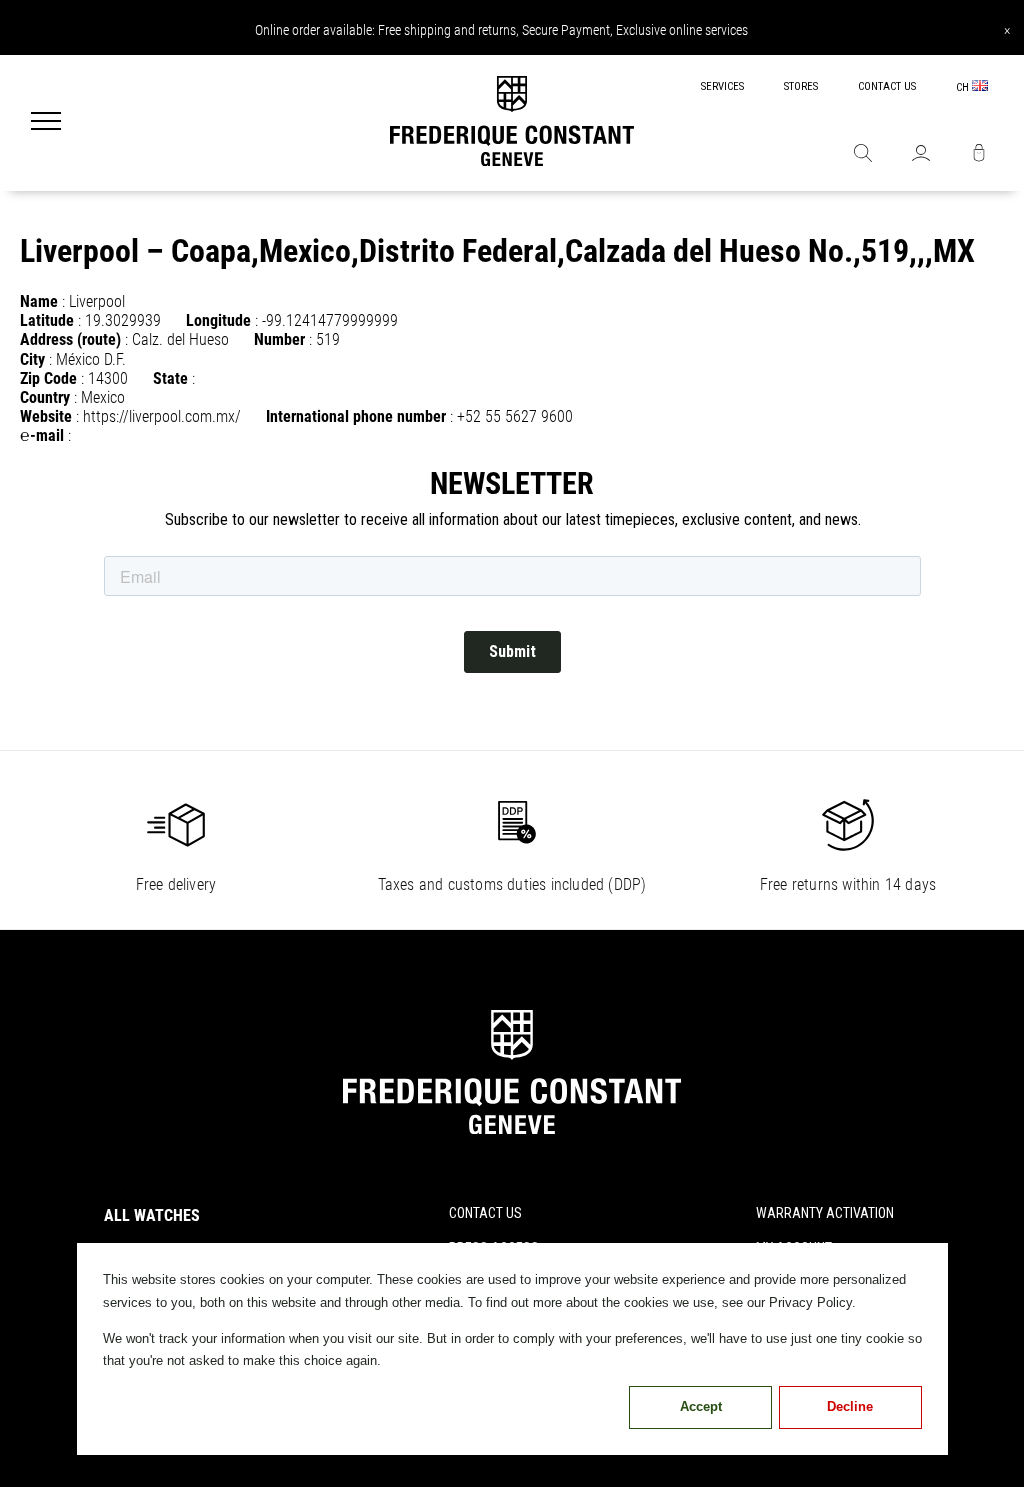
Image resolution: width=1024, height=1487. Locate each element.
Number (279, 339)
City (32, 359)
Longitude (218, 320)
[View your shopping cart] (979, 155)
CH (964, 87)
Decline (850, 1406)
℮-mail (42, 435)
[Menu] (46, 123)
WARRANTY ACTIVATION (825, 1213)
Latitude (47, 320)
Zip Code (48, 378)
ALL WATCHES (152, 1215)
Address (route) (70, 339)
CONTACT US (887, 86)
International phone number (356, 416)
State (170, 378)
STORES (801, 86)
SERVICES (722, 86)
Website (46, 416)
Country (45, 397)
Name (39, 301)
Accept (701, 1406)
